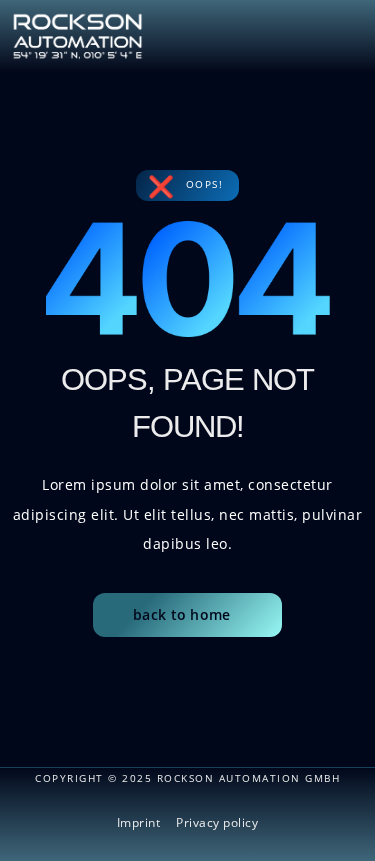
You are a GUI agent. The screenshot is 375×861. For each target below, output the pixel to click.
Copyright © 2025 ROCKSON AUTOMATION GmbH (187, 778)
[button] (347, 31)
